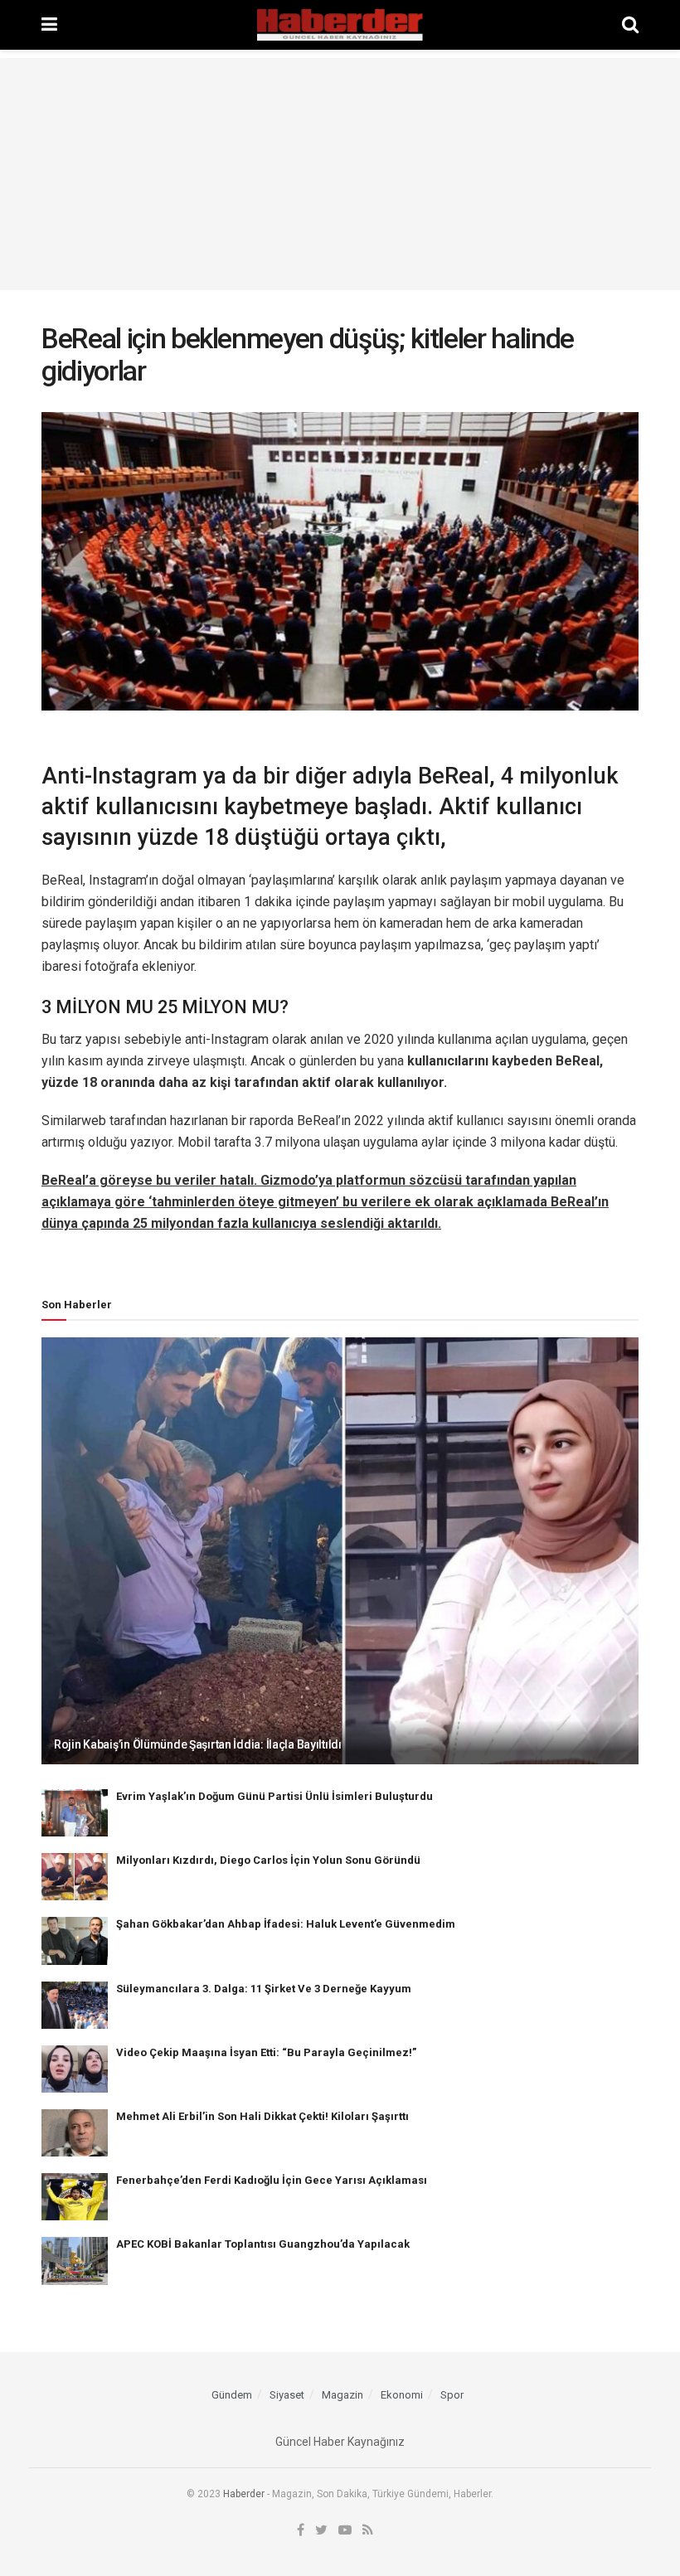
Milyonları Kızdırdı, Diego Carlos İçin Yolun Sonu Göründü (268, 1860)
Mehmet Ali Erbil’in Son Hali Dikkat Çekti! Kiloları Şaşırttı (262, 2116)
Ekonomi (402, 2395)
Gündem (232, 2395)
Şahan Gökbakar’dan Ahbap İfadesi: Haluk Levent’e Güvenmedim (286, 1924)
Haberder (244, 2494)
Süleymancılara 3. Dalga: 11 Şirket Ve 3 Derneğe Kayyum (264, 1989)
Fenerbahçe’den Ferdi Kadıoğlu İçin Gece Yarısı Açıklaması (272, 2180)
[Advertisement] (340, 174)
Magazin (342, 2395)
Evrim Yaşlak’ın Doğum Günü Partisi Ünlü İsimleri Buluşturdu (274, 1796)
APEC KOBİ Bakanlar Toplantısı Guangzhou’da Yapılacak (263, 2244)
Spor (452, 2395)
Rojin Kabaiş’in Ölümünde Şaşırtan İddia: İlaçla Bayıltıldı (198, 1744)
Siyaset (287, 2395)
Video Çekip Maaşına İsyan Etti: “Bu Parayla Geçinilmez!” (266, 2052)
